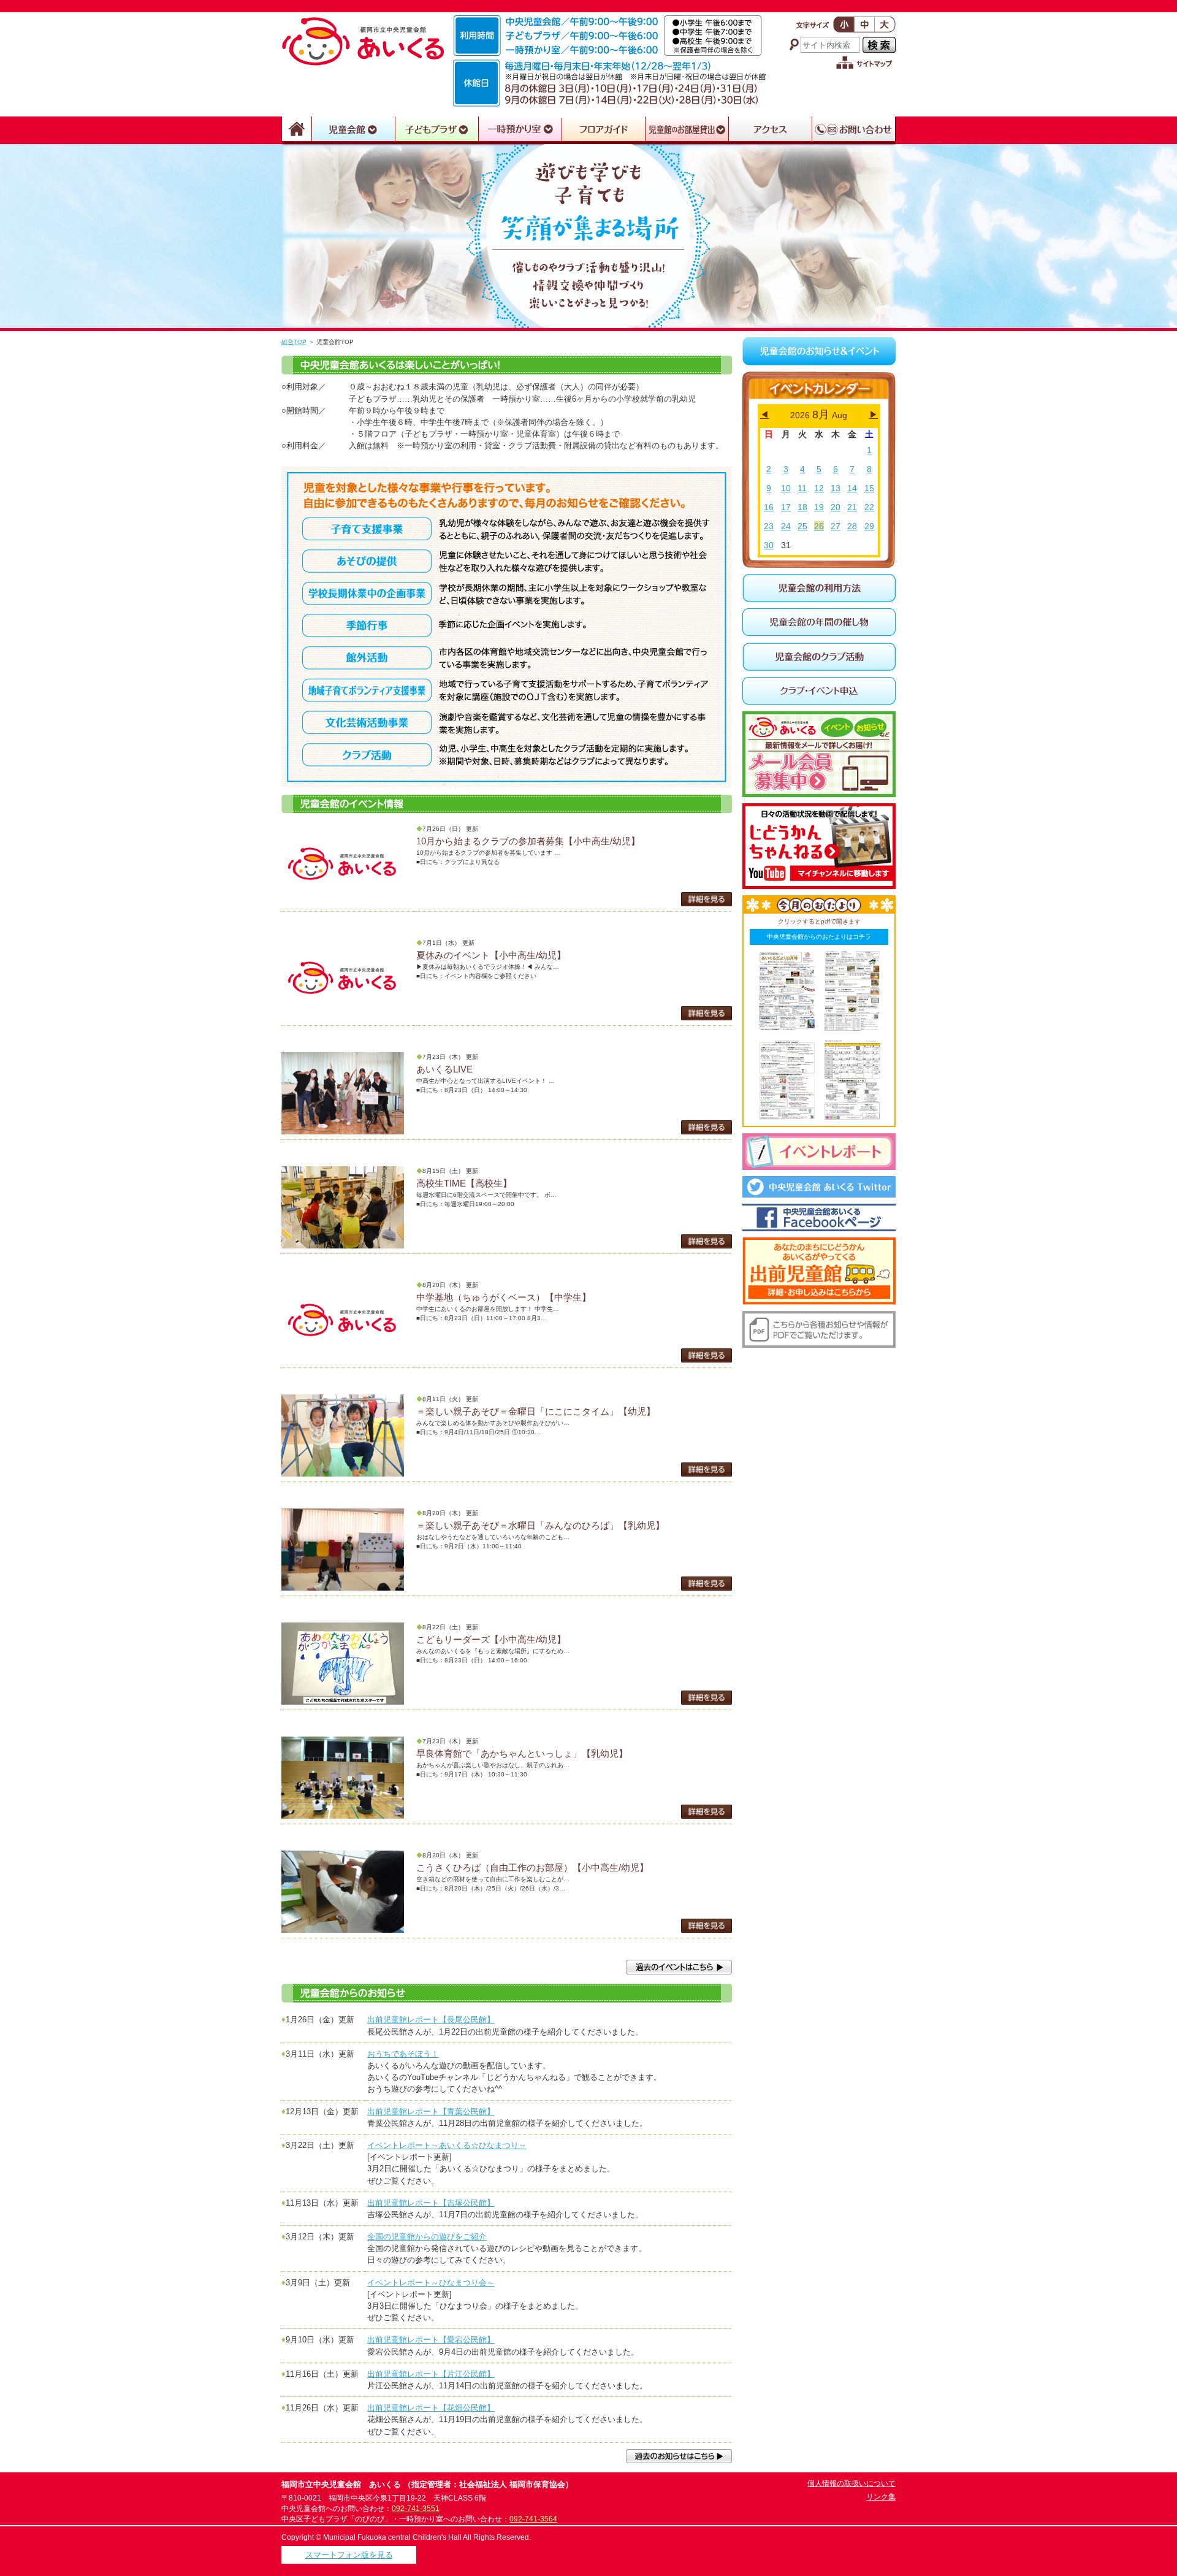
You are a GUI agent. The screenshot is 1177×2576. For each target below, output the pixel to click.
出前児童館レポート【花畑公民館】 (431, 2408)
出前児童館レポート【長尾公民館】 (431, 2020)
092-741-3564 (533, 2519)
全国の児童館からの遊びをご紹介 (427, 2237)
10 (786, 488)
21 (852, 507)
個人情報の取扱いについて (851, 2483)
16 (769, 507)
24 (786, 526)
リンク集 (881, 2497)
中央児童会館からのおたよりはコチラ (819, 937)
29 (869, 526)
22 (869, 507)
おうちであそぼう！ (403, 2054)
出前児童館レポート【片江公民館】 (431, 2374)
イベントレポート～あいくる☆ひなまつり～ (447, 2145)
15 (869, 488)
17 (786, 507)
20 (836, 507)
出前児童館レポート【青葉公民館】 (431, 2112)
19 (819, 507)
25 (802, 526)
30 (769, 545)
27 (836, 526)
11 (802, 488)
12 (819, 488)
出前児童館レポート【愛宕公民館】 (431, 2340)
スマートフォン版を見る (349, 2555)
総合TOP (294, 342)
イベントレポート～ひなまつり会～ (431, 2283)
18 (802, 507)
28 (852, 526)
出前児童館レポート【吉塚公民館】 (431, 2203)
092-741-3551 (416, 2509)
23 (769, 526)
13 (836, 488)
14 (852, 488)
